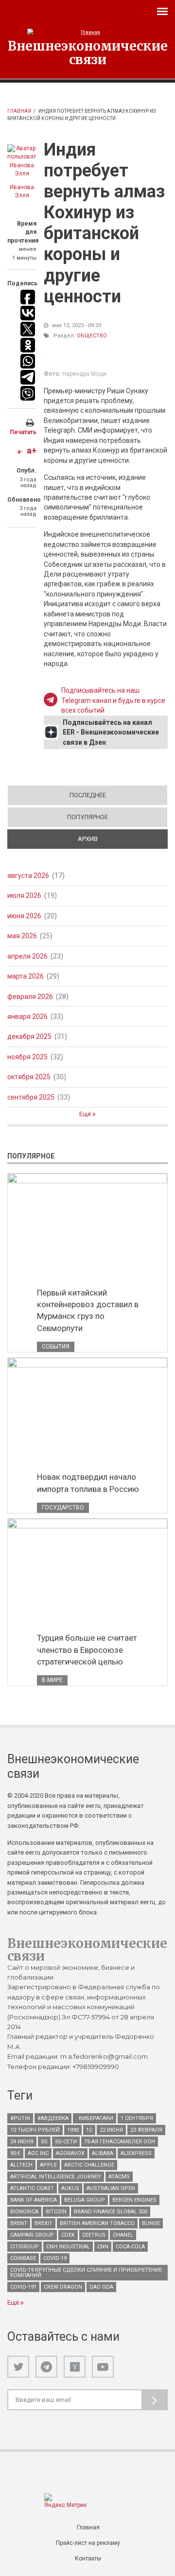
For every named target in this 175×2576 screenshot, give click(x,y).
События (56, 1347)
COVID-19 (55, 2258)
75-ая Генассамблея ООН (120, 2142)
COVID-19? (23, 2287)
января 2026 (27, 1016)
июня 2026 (24, 916)
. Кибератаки (95, 2118)
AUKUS (70, 2188)
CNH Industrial (68, 2247)
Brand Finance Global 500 (111, 2212)
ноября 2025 (27, 1057)
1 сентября (137, 2118)
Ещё (86, 1114)
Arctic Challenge (89, 2165)
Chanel (123, 2235)
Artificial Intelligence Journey (56, 2177)
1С (89, 2130)
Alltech (21, 2165)
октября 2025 (29, 1077)
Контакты (88, 2558)
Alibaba (103, 2153)
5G (44, 2142)
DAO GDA (101, 2287)
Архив (122, 839)
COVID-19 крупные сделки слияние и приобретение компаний (86, 2273)
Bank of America (34, 2200)
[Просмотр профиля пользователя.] (22, 161)
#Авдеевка (53, 2118)
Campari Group (32, 2235)
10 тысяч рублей (35, 2130)
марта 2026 (26, 976)
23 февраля (146, 2130)
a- (20, 452)
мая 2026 (22, 936)
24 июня (22, 2142)
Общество (92, 336)
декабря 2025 (29, 1036)
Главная (19, 111)
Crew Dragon (63, 2287)
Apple (48, 2165)
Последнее (88, 795)
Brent (19, 2223)
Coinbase (23, 2258)
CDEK (68, 2235)
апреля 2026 (27, 956)
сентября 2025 (31, 1097)
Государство (63, 1507)
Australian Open (111, 2188)
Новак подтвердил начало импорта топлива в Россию (88, 1483)
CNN (103, 2247)
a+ (32, 450)
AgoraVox (70, 2153)
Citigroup (25, 2247)
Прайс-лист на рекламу (88, 2543)
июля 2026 (24, 895)
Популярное (87, 817)
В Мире (52, 1680)
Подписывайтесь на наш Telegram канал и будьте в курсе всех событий (113, 700)
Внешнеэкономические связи (88, 53)
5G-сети (66, 2142)
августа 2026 (28, 876)
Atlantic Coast (32, 2188)
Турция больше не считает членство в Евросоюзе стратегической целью (87, 1649)
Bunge (151, 2223)
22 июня (111, 2130)
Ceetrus (94, 2235)
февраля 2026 (30, 997)
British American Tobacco (97, 2223)
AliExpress (136, 2153)
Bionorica (24, 2212)
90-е (15, 2153)
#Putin (20, 2118)
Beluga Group (85, 2200)
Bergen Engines (134, 2200)
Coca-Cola (130, 2247)
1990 (73, 2130)
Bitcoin (56, 2212)
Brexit (44, 2223)
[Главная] (87, 32)
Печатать (23, 432)
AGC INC (38, 2153)
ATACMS (119, 2177)
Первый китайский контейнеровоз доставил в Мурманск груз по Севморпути (88, 1310)
